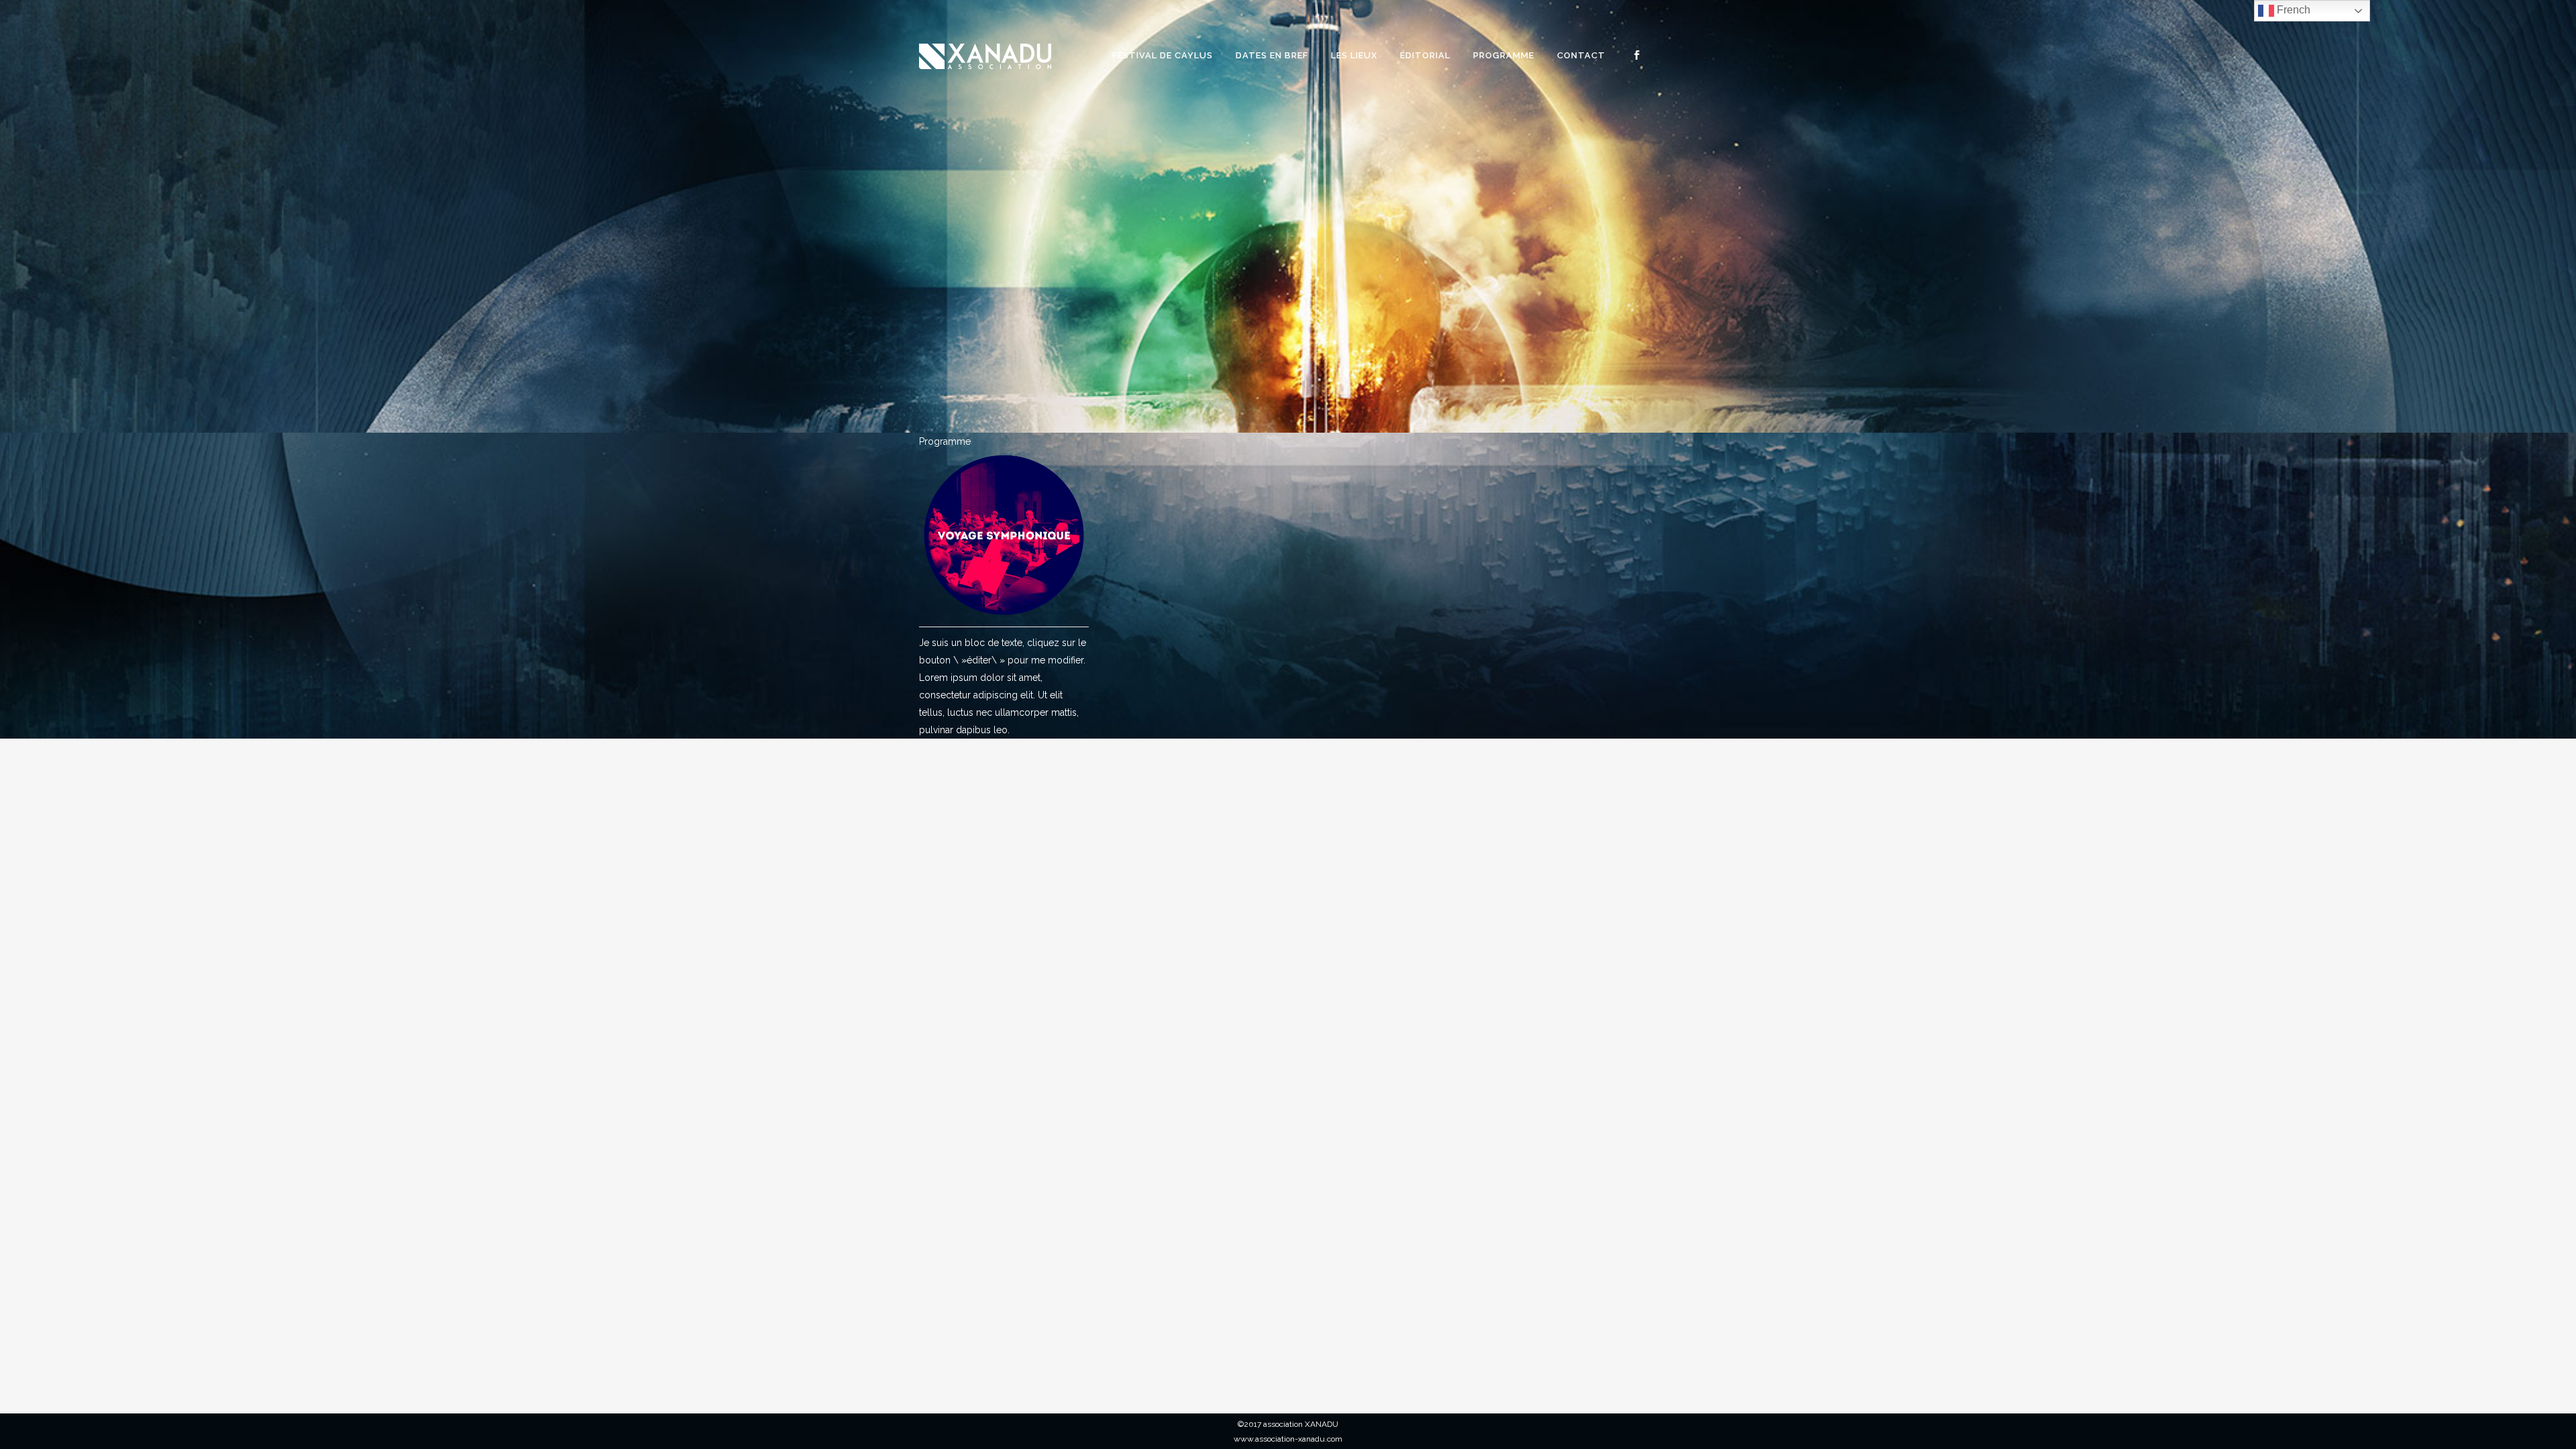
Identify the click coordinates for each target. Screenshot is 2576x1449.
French (2292, 10)
